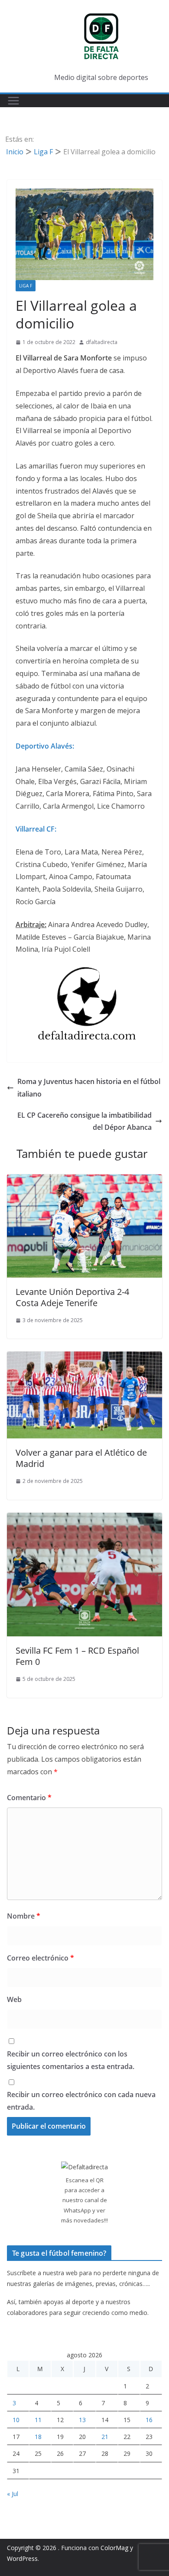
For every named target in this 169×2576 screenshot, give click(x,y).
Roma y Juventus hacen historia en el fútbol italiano (89, 1088)
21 (105, 2437)
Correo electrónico (41, 1958)
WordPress (22, 2558)
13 (82, 2420)
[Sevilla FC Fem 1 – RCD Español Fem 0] (84, 1519)
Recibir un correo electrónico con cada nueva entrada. (81, 2101)
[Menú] (13, 101)
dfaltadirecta (102, 342)
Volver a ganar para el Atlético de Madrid (81, 1458)
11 (38, 2420)
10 (16, 2420)
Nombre (24, 1916)
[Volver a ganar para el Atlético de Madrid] (84, 1358)
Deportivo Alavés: (46, 746)
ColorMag (114, 2548)
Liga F (26, 286)
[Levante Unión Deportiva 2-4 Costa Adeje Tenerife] (84, 1180)
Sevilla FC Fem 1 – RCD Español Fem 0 (77, 1656)
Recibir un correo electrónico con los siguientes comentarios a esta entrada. (71, 2060)
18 (38, 2437)
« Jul (13, 2494)
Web (14, 1999)
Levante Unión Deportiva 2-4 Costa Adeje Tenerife (72, 1297)
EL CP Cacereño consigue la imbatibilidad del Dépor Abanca (84, 1121)
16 (149, 2420)
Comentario (29, 1798)
